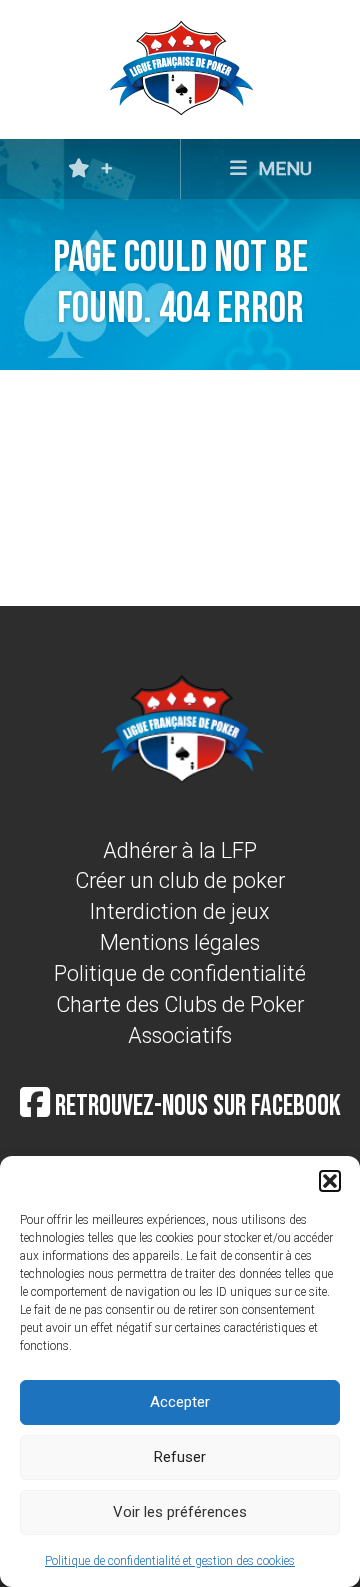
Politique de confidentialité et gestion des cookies (170, 1561)
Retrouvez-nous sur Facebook (195, 1106)
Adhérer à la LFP (180, 850)
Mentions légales (180, 942)
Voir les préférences (180, 1512)
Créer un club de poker (180, 880)
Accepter (180, 1402)
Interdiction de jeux (180, 911)
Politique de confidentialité (180, 973)
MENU (282, 168)
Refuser (180, 1457)
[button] (330, 1181)
